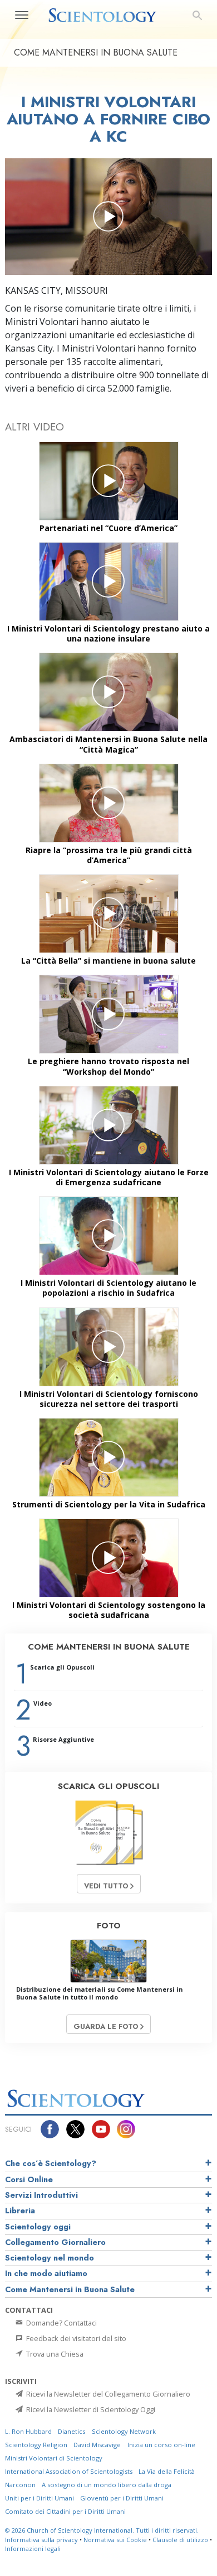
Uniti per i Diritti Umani (40, 2498)
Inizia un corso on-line (161, 2445)
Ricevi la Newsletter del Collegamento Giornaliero (107, 2394)
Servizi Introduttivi (41, 2195)
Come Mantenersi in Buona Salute (70, 2289)
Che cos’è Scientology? (51, 2163)
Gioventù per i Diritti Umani (122, 2498)
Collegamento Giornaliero (55, 2242)
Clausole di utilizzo (180, 2540)
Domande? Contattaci (61, 2323)
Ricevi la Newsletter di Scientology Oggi (90, 2409)
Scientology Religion (36, 2445)
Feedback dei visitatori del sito (75, 2338)
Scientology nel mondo (50, 2258)
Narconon (20, 2485)
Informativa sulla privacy (41, 2540)
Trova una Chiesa (54, 2354)
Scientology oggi (38, 2227)
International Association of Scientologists (69, 2471)
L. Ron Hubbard (28, 2431)
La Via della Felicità (167, 2471)
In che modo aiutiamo (46, 2273)
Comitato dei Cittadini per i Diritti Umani (65, 2511)
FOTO (109, 1926)
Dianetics (71, 2431)
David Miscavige (97, 2445)
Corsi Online (29, 2179)
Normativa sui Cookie (115, 2540)
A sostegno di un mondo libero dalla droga (107, 2485)
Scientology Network (124, 2431)
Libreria (20, 2211)
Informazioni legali (33, 2549)
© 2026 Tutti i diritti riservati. (102, 2530)
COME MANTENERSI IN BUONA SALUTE (109, 1647)
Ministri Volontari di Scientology (54, 2458)
